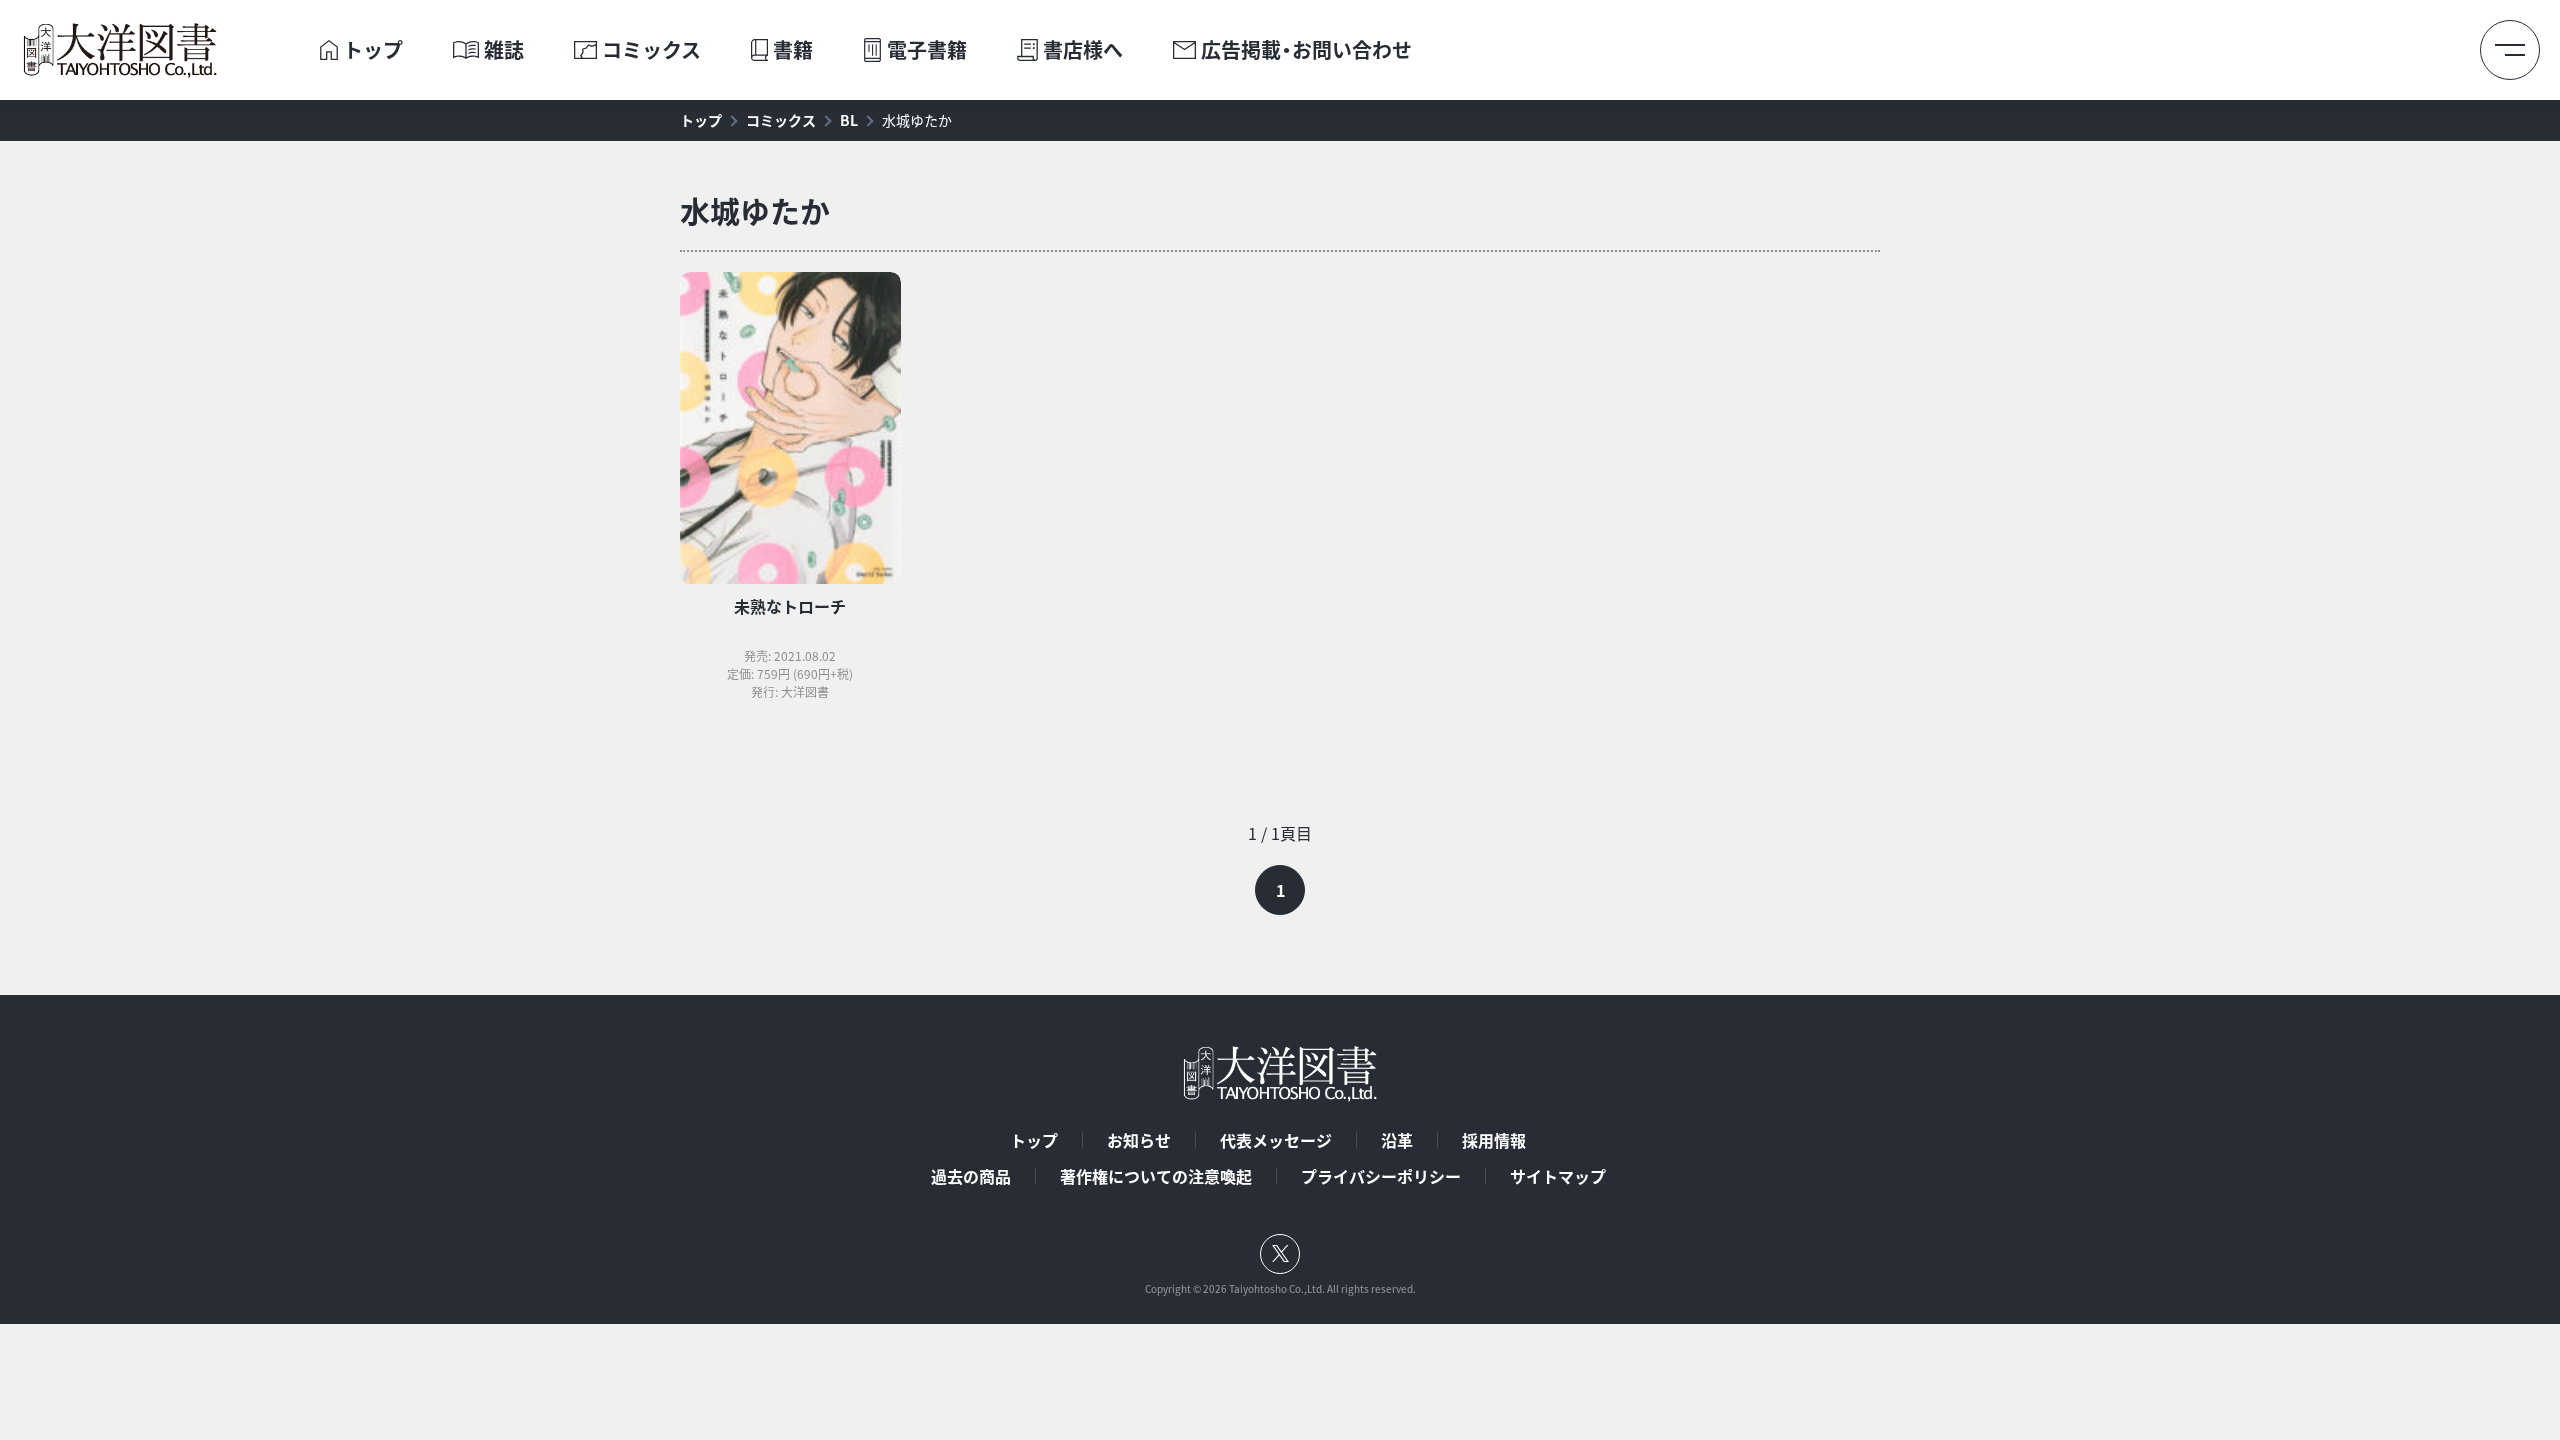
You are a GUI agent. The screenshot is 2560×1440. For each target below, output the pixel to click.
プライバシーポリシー (1381, 1176)
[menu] (2510, 50)
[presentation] (329, 50)
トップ (373, 50)
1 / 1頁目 (1280, 833)
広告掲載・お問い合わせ (1306, 50)
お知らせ (1139, 1140)
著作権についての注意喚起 (1156, 1176)
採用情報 (1494, 1140)
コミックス (651, 50)
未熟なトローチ (790, 606)
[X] (1280, 1254)
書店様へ (1083, 50)
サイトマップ (1558, 1176)
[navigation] (1280, 868)
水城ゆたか (917, 120)
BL (849, 120)
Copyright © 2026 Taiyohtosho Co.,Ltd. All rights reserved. (1280, 1289)
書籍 (793, 50)
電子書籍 (927, 50)
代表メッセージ (1276, 1140)
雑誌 (504, 50)
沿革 (1397, 1140)
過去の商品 (971, 1176)
